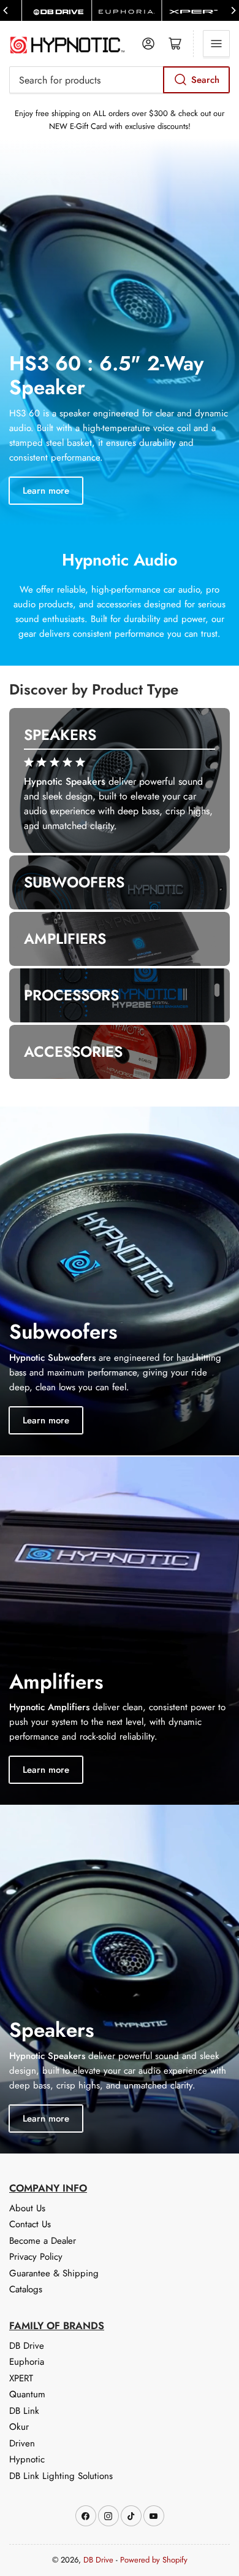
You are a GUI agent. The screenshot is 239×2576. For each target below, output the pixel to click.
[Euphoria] (127, 10)
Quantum (27, 2394)
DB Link (24, 2411)
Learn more (46, 491)
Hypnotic (27, 2459)
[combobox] (120, 80)
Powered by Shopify (154, 2560)
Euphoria (27, 2362)
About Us (27, 2208)
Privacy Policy (36, 2257)
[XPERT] (196, 10)
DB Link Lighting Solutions (61, 2476)
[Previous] (6, 10)
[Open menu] (216, 44)
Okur (19, 2427)
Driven (22, 2443)
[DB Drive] (57, 10)
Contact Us (30, 2224)
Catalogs (26, 2289)
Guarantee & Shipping (54, 2273)
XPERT (21, 2378)
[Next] (233, 10)
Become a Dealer (43, 2241)
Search (205, 80)
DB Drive (27, 2346)
